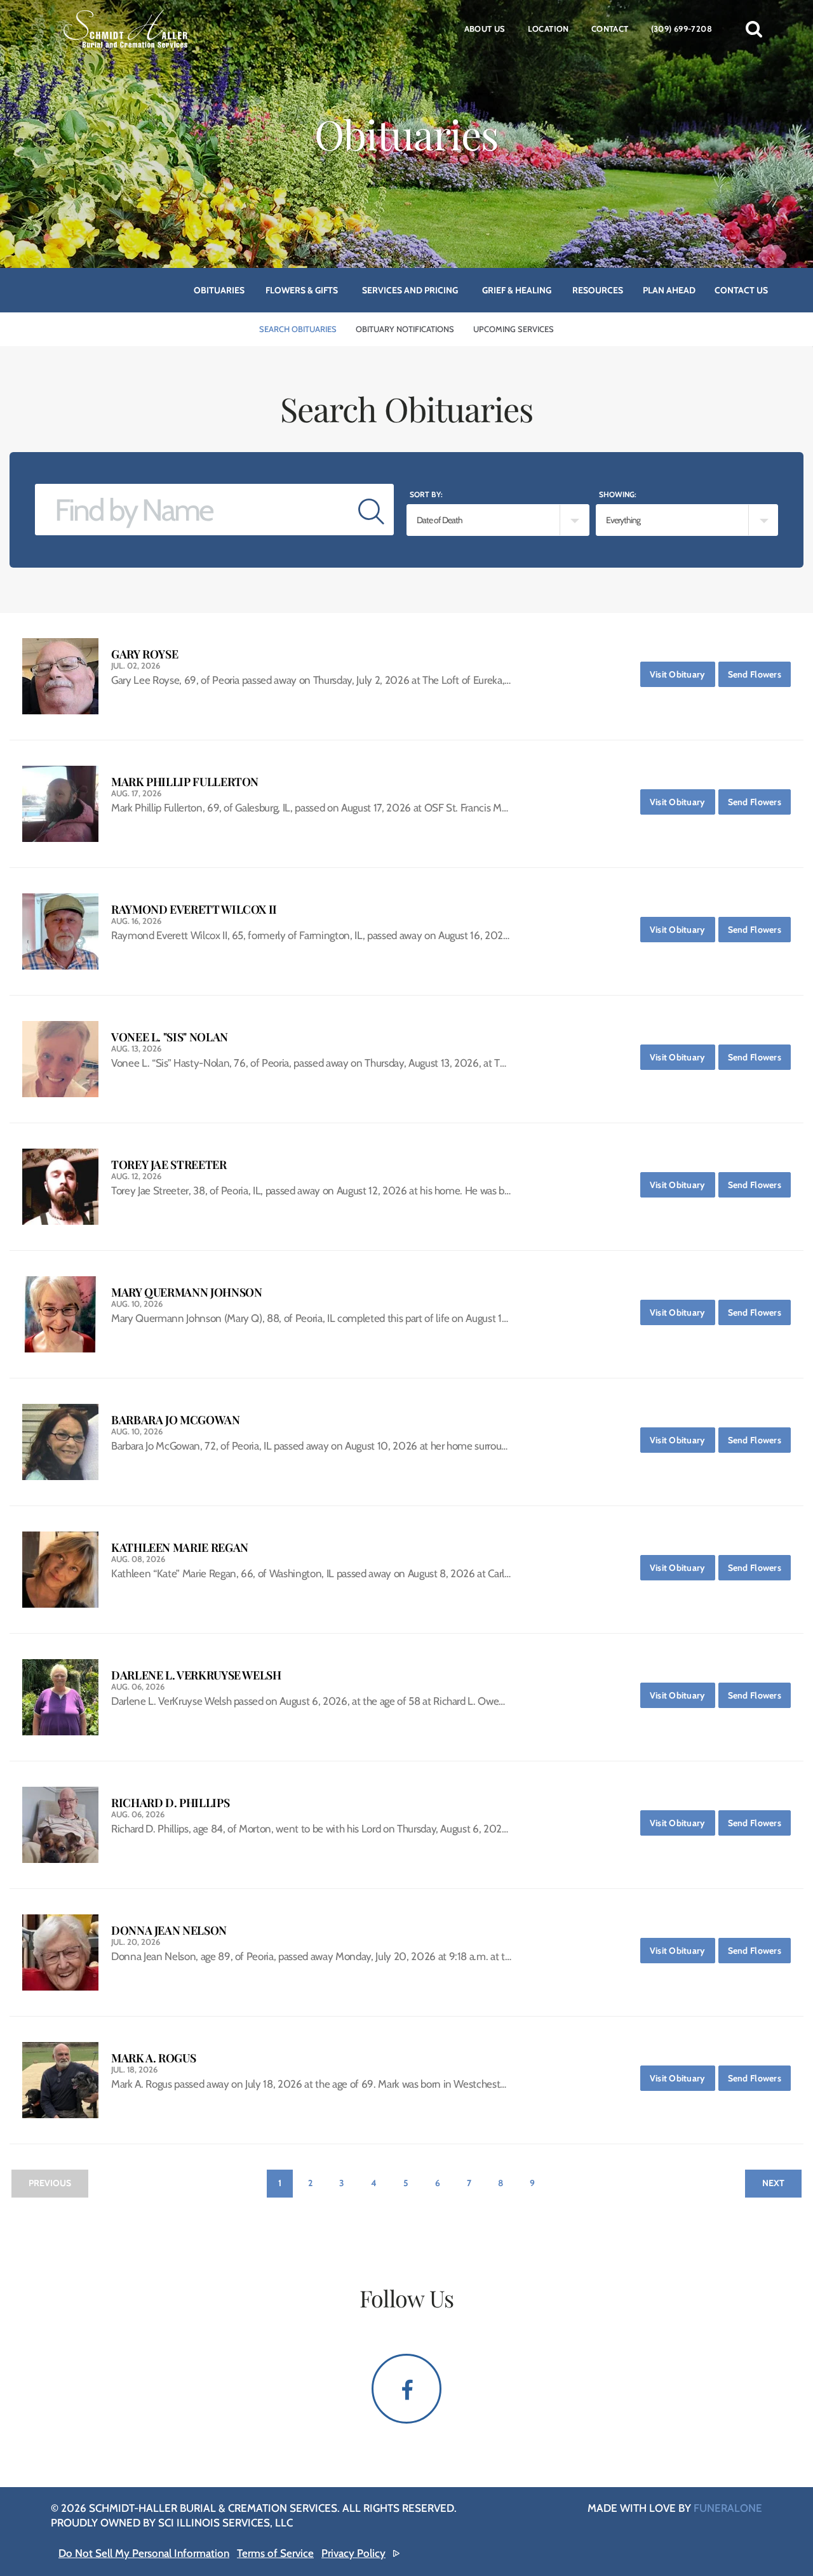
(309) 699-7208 (682, 29)
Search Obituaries (298, 329)
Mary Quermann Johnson (186, 1292)
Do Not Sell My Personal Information (144, 2553)
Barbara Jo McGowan (176, 1420)
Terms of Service (275, 2553)
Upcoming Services (514, 329)
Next (773, 2183)
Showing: (618, 494)
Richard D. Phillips (170, 1803)
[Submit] (371, 510)
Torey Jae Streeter (169, 1165)
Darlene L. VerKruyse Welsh (196, 1675)
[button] (754, 29)
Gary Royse (144, 654)
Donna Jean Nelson (169, 1931)
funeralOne (728, 2508)
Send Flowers (759, 674)
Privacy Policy (353, 2553)
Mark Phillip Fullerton (185, 782)
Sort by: (426, 494)
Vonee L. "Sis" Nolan (170, 1037)
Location (548, 29)
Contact (610, 29)
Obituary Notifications (405, 329)
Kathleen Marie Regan (180, 1548)
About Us (485, 29)
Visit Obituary (682, 674)
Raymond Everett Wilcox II (194, 910)
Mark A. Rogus (153, 2058)
